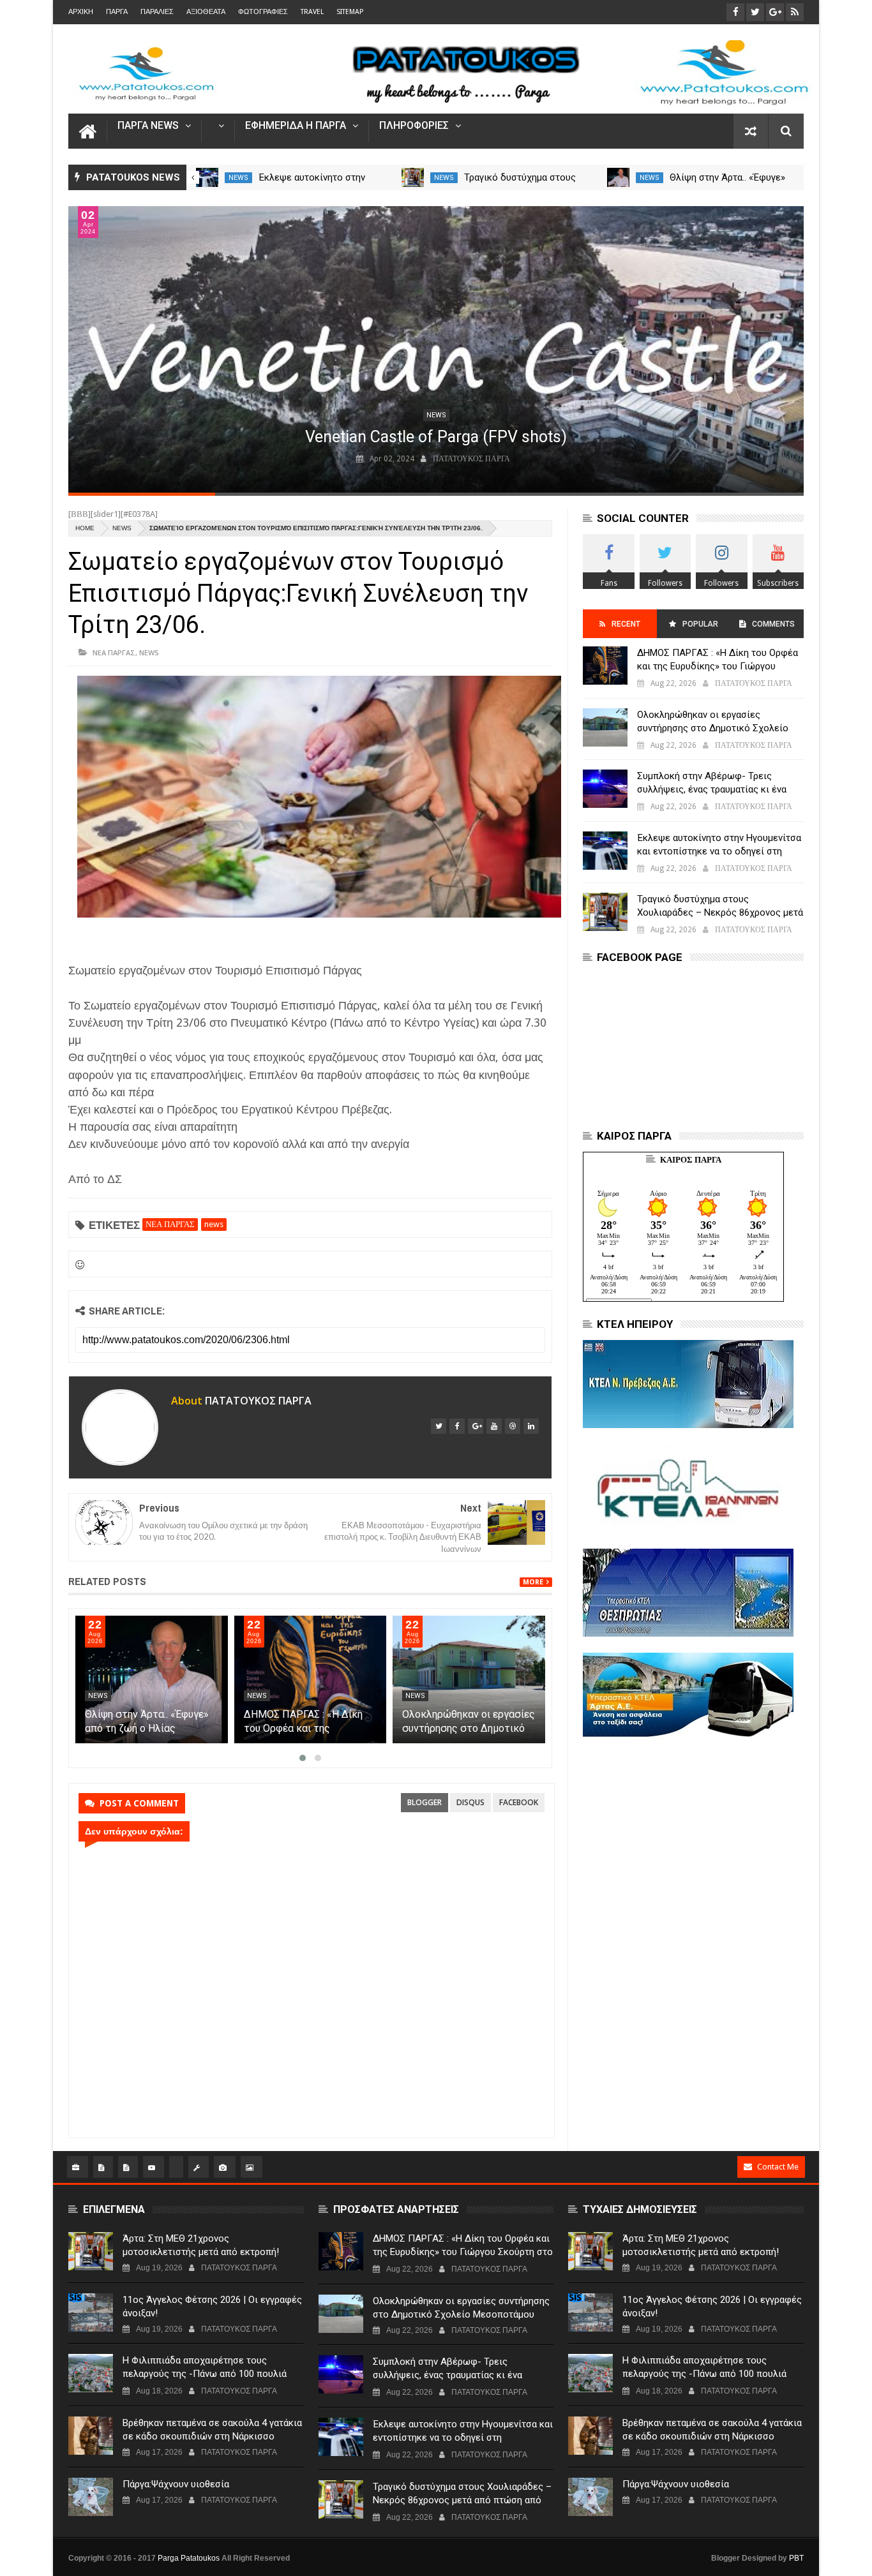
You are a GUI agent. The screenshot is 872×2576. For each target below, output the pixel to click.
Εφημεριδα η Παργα (296, 126)
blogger (425, 1802)
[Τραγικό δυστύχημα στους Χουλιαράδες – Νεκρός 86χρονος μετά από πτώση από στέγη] (413, 177)
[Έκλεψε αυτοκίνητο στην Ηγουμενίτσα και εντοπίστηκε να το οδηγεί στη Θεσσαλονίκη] (207, 177)
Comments (773, 624)
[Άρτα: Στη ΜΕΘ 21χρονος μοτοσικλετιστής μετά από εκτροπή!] (91, 2251)
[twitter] (439, 1426)
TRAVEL (312, 12)
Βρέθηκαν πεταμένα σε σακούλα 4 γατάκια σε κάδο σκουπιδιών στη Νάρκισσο (212, 2430)
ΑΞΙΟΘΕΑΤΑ (206, 12)
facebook (519, 1802)
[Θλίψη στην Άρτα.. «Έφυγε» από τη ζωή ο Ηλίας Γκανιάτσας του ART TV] (618, 177)
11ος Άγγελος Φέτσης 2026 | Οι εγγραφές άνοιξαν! (212, 2306)
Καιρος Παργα (691, 1160)
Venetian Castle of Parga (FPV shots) (436, 437)
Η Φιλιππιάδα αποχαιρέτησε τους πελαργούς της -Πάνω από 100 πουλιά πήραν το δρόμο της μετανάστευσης (205, 2374)
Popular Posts (699, 629)
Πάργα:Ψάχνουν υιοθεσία (176, 2484)
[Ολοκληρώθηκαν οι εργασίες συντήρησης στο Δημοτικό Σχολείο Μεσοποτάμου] (469, 1679)
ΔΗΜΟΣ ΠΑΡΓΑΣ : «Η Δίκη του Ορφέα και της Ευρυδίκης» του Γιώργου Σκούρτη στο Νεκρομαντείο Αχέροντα (718, 666)
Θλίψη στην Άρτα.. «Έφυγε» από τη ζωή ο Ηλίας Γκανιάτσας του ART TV (147, 1728)
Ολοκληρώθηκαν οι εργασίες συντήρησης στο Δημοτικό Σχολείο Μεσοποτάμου (469, 1728)
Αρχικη (81, 12)
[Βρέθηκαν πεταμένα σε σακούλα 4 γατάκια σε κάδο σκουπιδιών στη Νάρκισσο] (91, 2436)
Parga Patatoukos (189, 2558)
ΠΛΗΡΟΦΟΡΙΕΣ (414, 126)
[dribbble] (513, 1426)
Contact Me (778, 2167)
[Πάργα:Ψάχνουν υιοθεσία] (91, 2497)
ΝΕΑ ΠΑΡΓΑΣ (114, 652)
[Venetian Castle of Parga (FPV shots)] (436, 349)
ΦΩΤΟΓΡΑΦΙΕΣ (263, 12)
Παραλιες (157, 12)
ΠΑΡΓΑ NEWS (148, 126)
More (533, 1582)
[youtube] (494, 1426)
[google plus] (476, 1426)
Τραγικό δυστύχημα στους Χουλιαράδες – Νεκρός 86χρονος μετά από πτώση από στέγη (720, 912)
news (238, 178)
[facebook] (457, 1426)
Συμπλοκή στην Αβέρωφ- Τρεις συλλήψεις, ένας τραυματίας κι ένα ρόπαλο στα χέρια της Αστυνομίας (712, 789)
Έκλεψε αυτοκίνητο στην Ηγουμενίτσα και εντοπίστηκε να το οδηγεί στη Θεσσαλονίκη (719, 851)
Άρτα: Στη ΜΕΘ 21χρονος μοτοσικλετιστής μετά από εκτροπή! (201, 2245)
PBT (796, 2558)
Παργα (117, 12)
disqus (470, 1802)
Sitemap (350, 12)
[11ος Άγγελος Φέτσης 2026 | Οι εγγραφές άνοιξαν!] (91, 2312)
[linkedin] (531, 1426)
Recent (626, 624)
